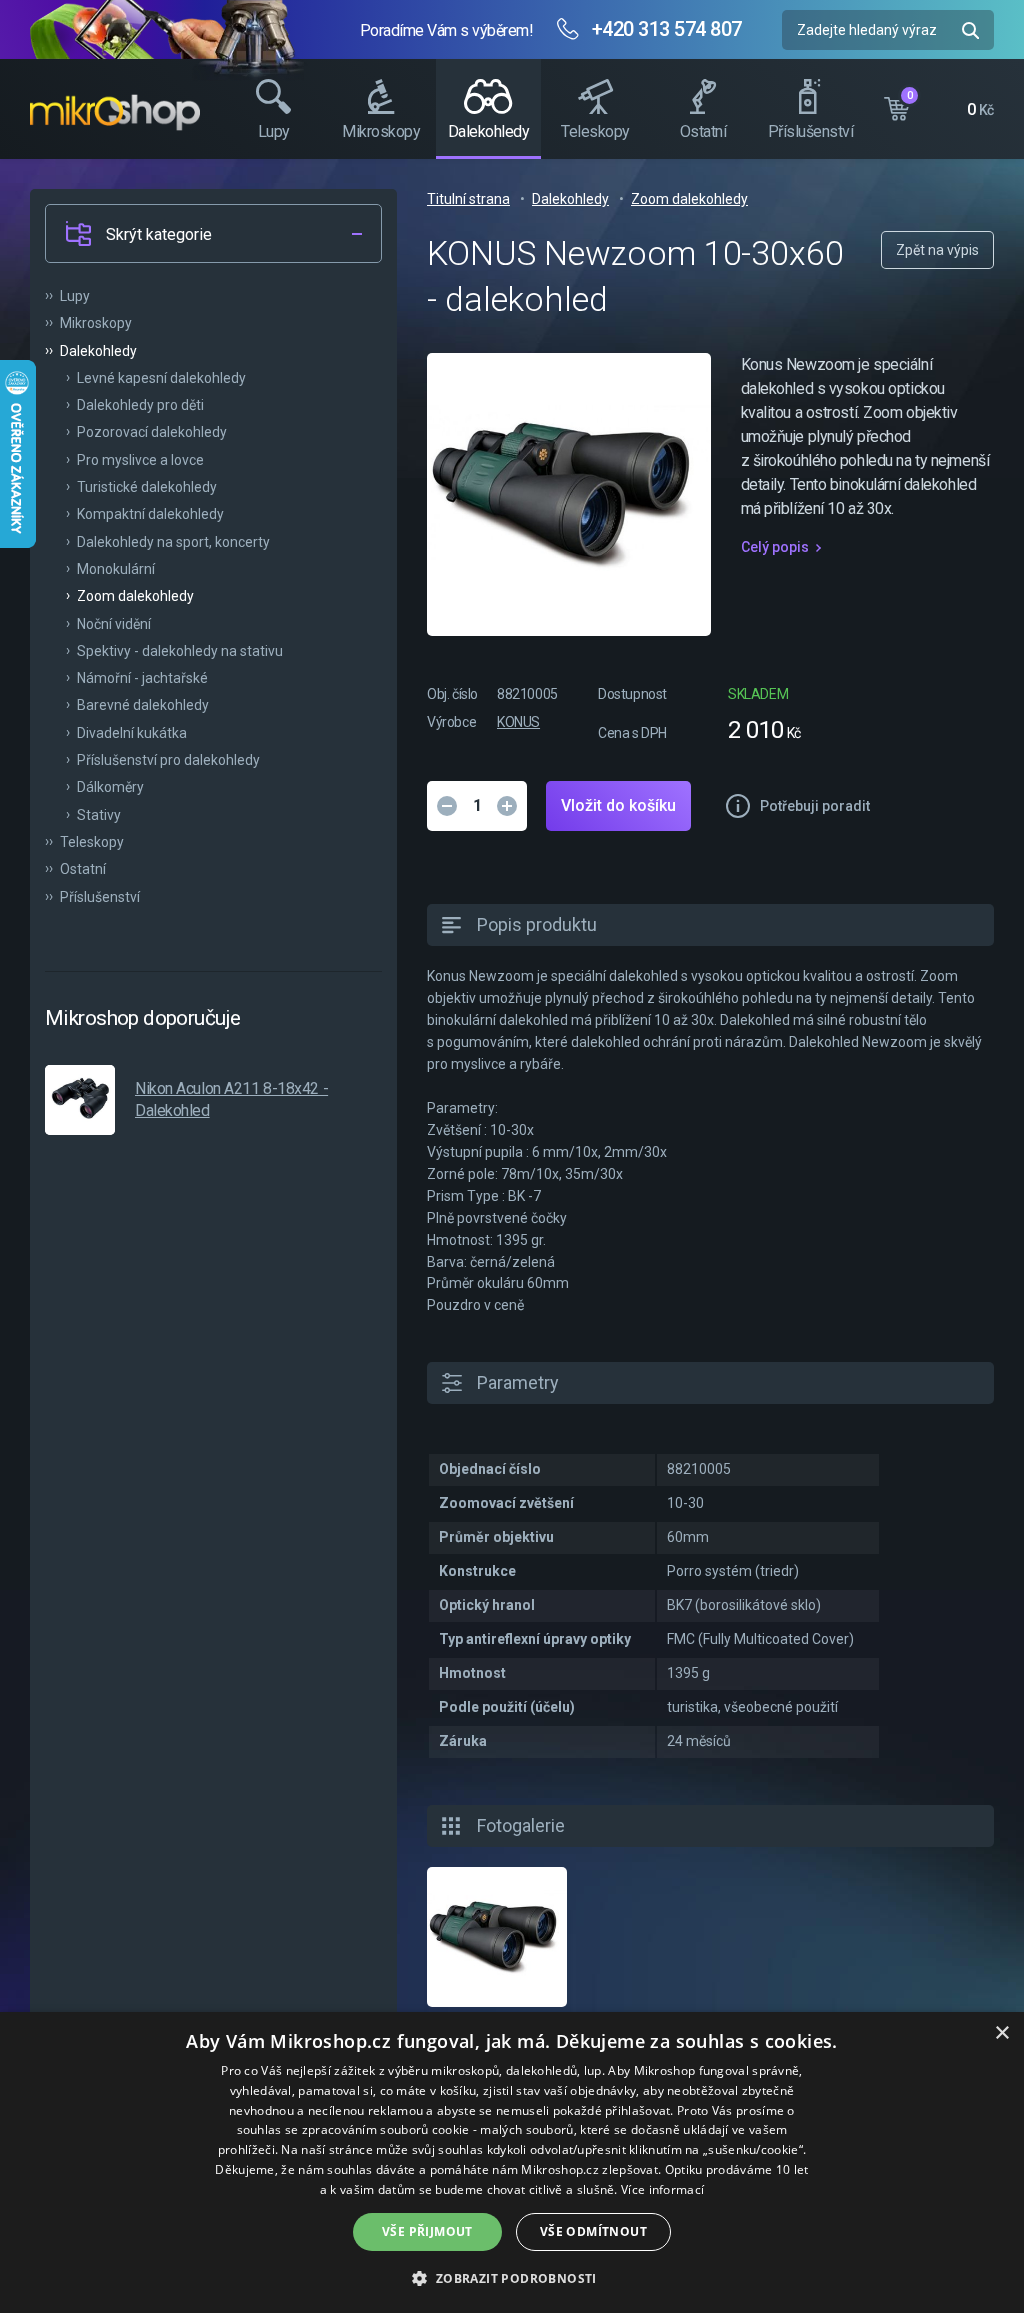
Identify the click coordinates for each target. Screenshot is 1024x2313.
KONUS (518, 722)
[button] (511, 2277)
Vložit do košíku (618, 805)
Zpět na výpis (937, 250)
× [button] (1001, 2033)
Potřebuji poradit (815, 806)
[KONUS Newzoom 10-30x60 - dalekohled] (497, 1937)
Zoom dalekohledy (689, 199)
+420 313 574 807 (667, 29)
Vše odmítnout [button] (593, 2231)
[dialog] (512, 2162)
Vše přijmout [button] (427, 2231)
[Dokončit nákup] (939, 104)
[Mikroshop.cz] (115, 112)
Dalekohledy (570, 199)
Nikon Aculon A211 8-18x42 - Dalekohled (231, 1099)
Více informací (662, 2189)
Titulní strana (468, 199)
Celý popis (775, 547)
